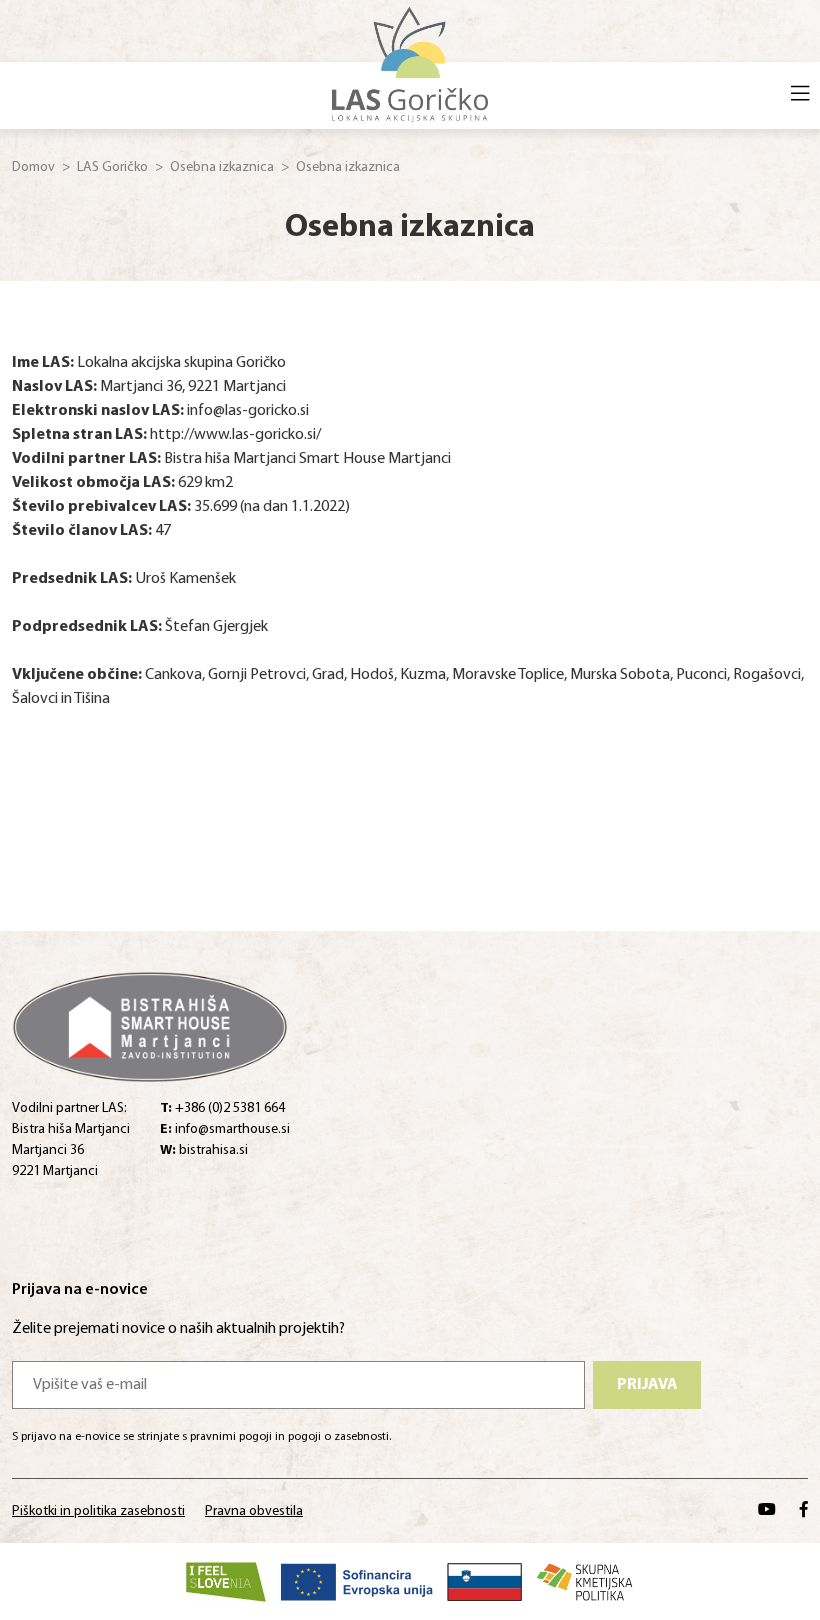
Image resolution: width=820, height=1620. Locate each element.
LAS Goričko (112, 167)
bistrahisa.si (204, 1150)
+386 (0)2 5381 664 (222, 1108)
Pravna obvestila (254, 1511)
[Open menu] (800, 96)
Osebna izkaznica (222, 167)
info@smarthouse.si (225, 1129)
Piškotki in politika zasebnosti (98, 1511)
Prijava (647, 1385)
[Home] (410, 62)
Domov (33, 167)
